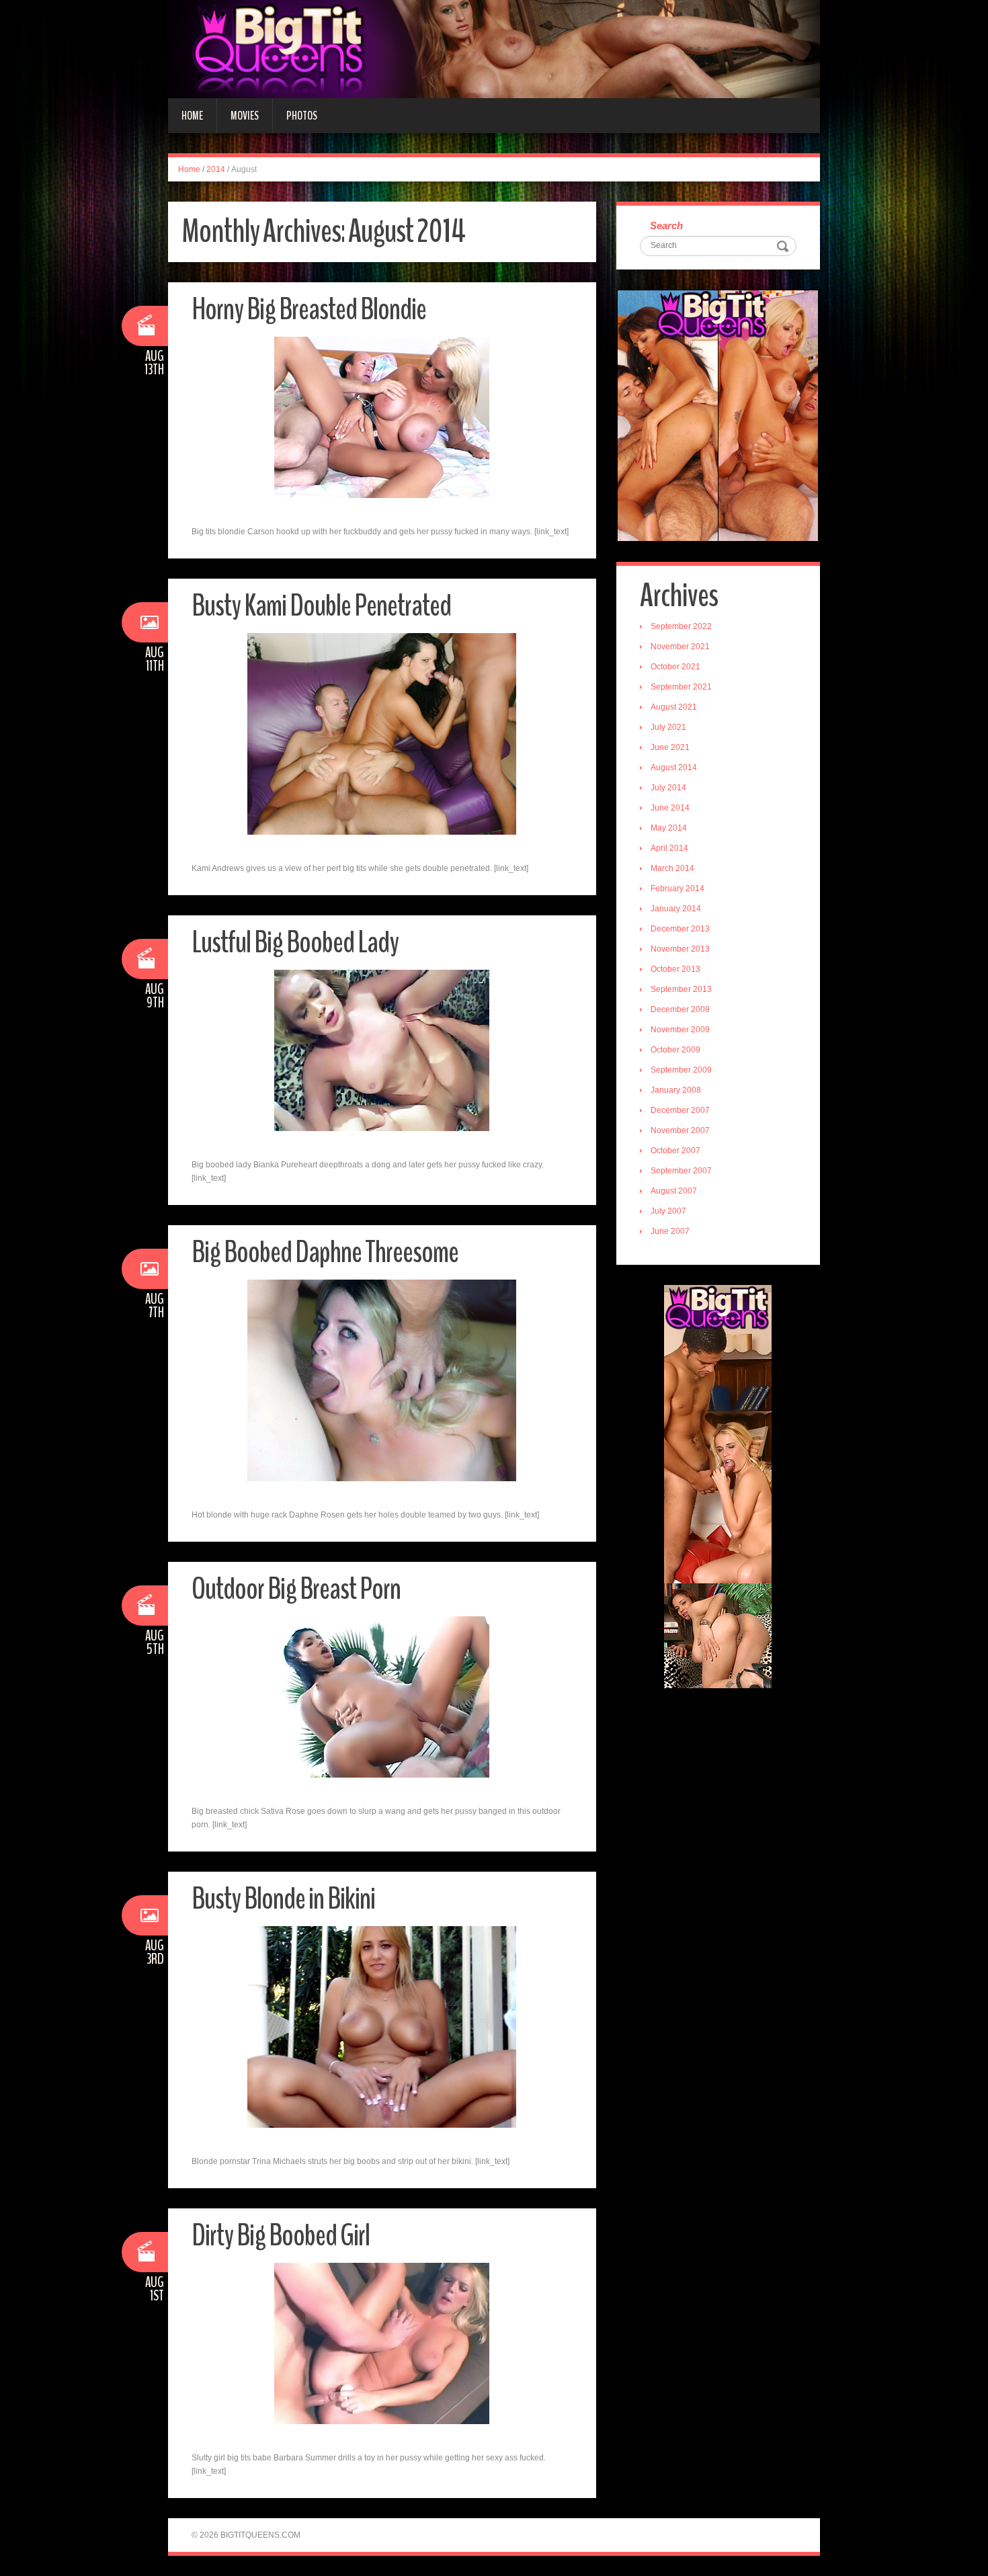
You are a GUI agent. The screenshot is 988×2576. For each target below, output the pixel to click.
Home (192, 116)
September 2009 (681, 1070)
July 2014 (668, 788)
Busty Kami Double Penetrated (321, 606)
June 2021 (670, 747)
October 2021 (675, 667)
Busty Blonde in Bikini (283, 1899)
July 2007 (668, 1211)
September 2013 (681, 989)
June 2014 (670, 808)
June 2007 (670, 1231)
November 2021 (680, 647)
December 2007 (680, 1110)
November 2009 (680, 1030)
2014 (216, 169)
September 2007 (681, 1171)
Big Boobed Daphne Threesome (325, 1252)
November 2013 (680, 949)
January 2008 (676, 1090)
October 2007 (675, 1151)
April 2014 (669, 848)
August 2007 (674, 1191)
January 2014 (676, 909)
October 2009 (675, 1050)
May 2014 (669, 828)
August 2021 (674, 707)
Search (666, 225)
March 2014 (672, 868)
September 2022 (681, 626)
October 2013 (675, 969)
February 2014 (677, 888)
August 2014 (674, 767)
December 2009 (680, 1009)
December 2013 (680, 929)
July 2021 (668, 727)
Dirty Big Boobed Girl (281, 2236)
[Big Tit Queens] (494, 48)
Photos (302, 116)
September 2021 (681, 687)
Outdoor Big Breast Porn (296, 1589)
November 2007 (680, 1130)
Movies (245, 116)
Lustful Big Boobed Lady (295, 943)
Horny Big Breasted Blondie (309, 309)
